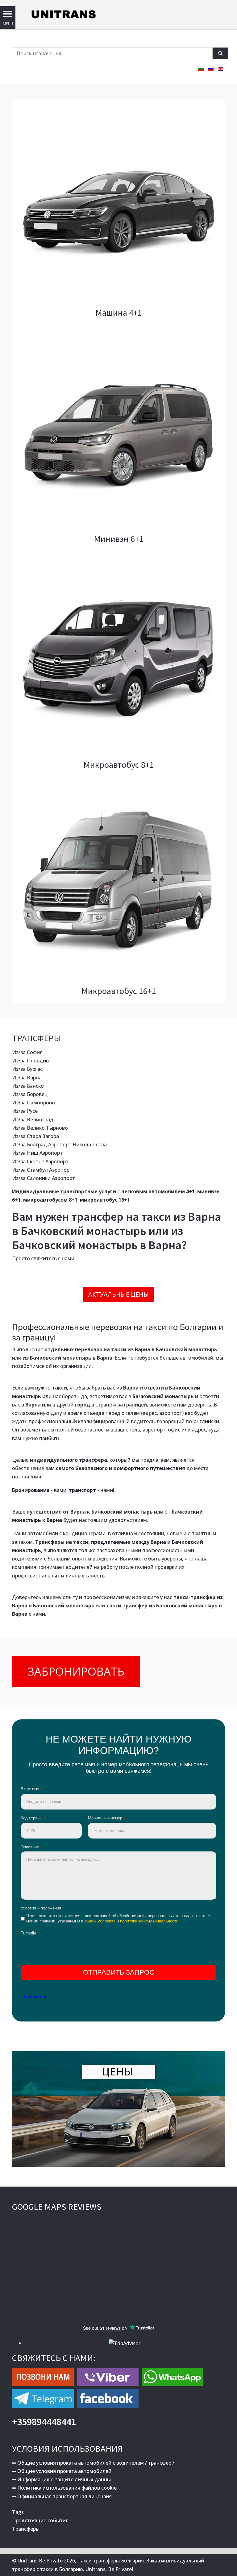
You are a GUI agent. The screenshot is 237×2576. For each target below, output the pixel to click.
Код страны (33, 1818)
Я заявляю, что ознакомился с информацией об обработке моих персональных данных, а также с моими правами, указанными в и (118, 1918)
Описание (31, 1847)
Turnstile (30, 1933)
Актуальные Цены (118, 1294)
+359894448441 (44, 2422)
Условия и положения (42, 1908)
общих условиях (100, 1921)
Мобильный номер (106, 1818)
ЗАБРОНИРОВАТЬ (76, 1671)
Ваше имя (31, 1789)
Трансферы (26, 2529)
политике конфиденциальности (149, 1921)
